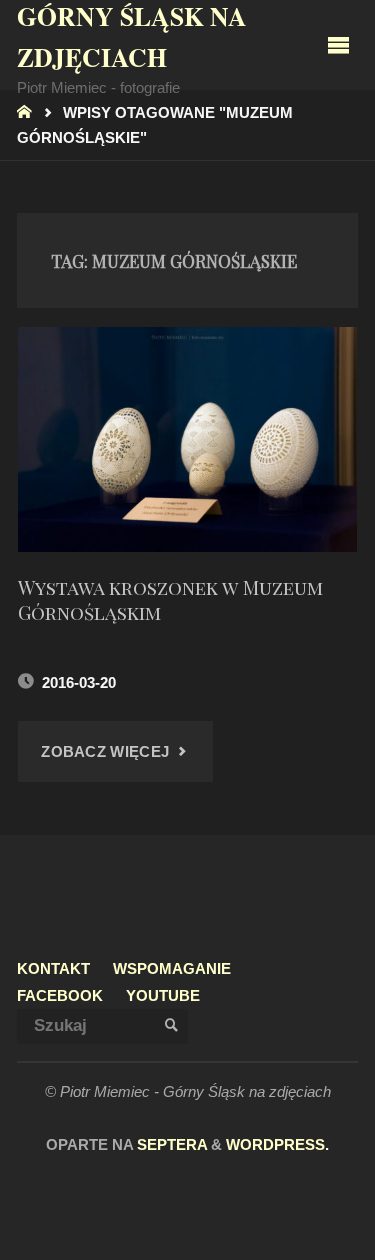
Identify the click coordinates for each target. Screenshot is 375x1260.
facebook (60, 995)
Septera (170, 1145)
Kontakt (53, 968)
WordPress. (277, 1145)
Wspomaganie (172, 968)
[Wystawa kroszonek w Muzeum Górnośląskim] (187, 440)
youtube (163, 995)
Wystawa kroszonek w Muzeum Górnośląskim (170, 599)
